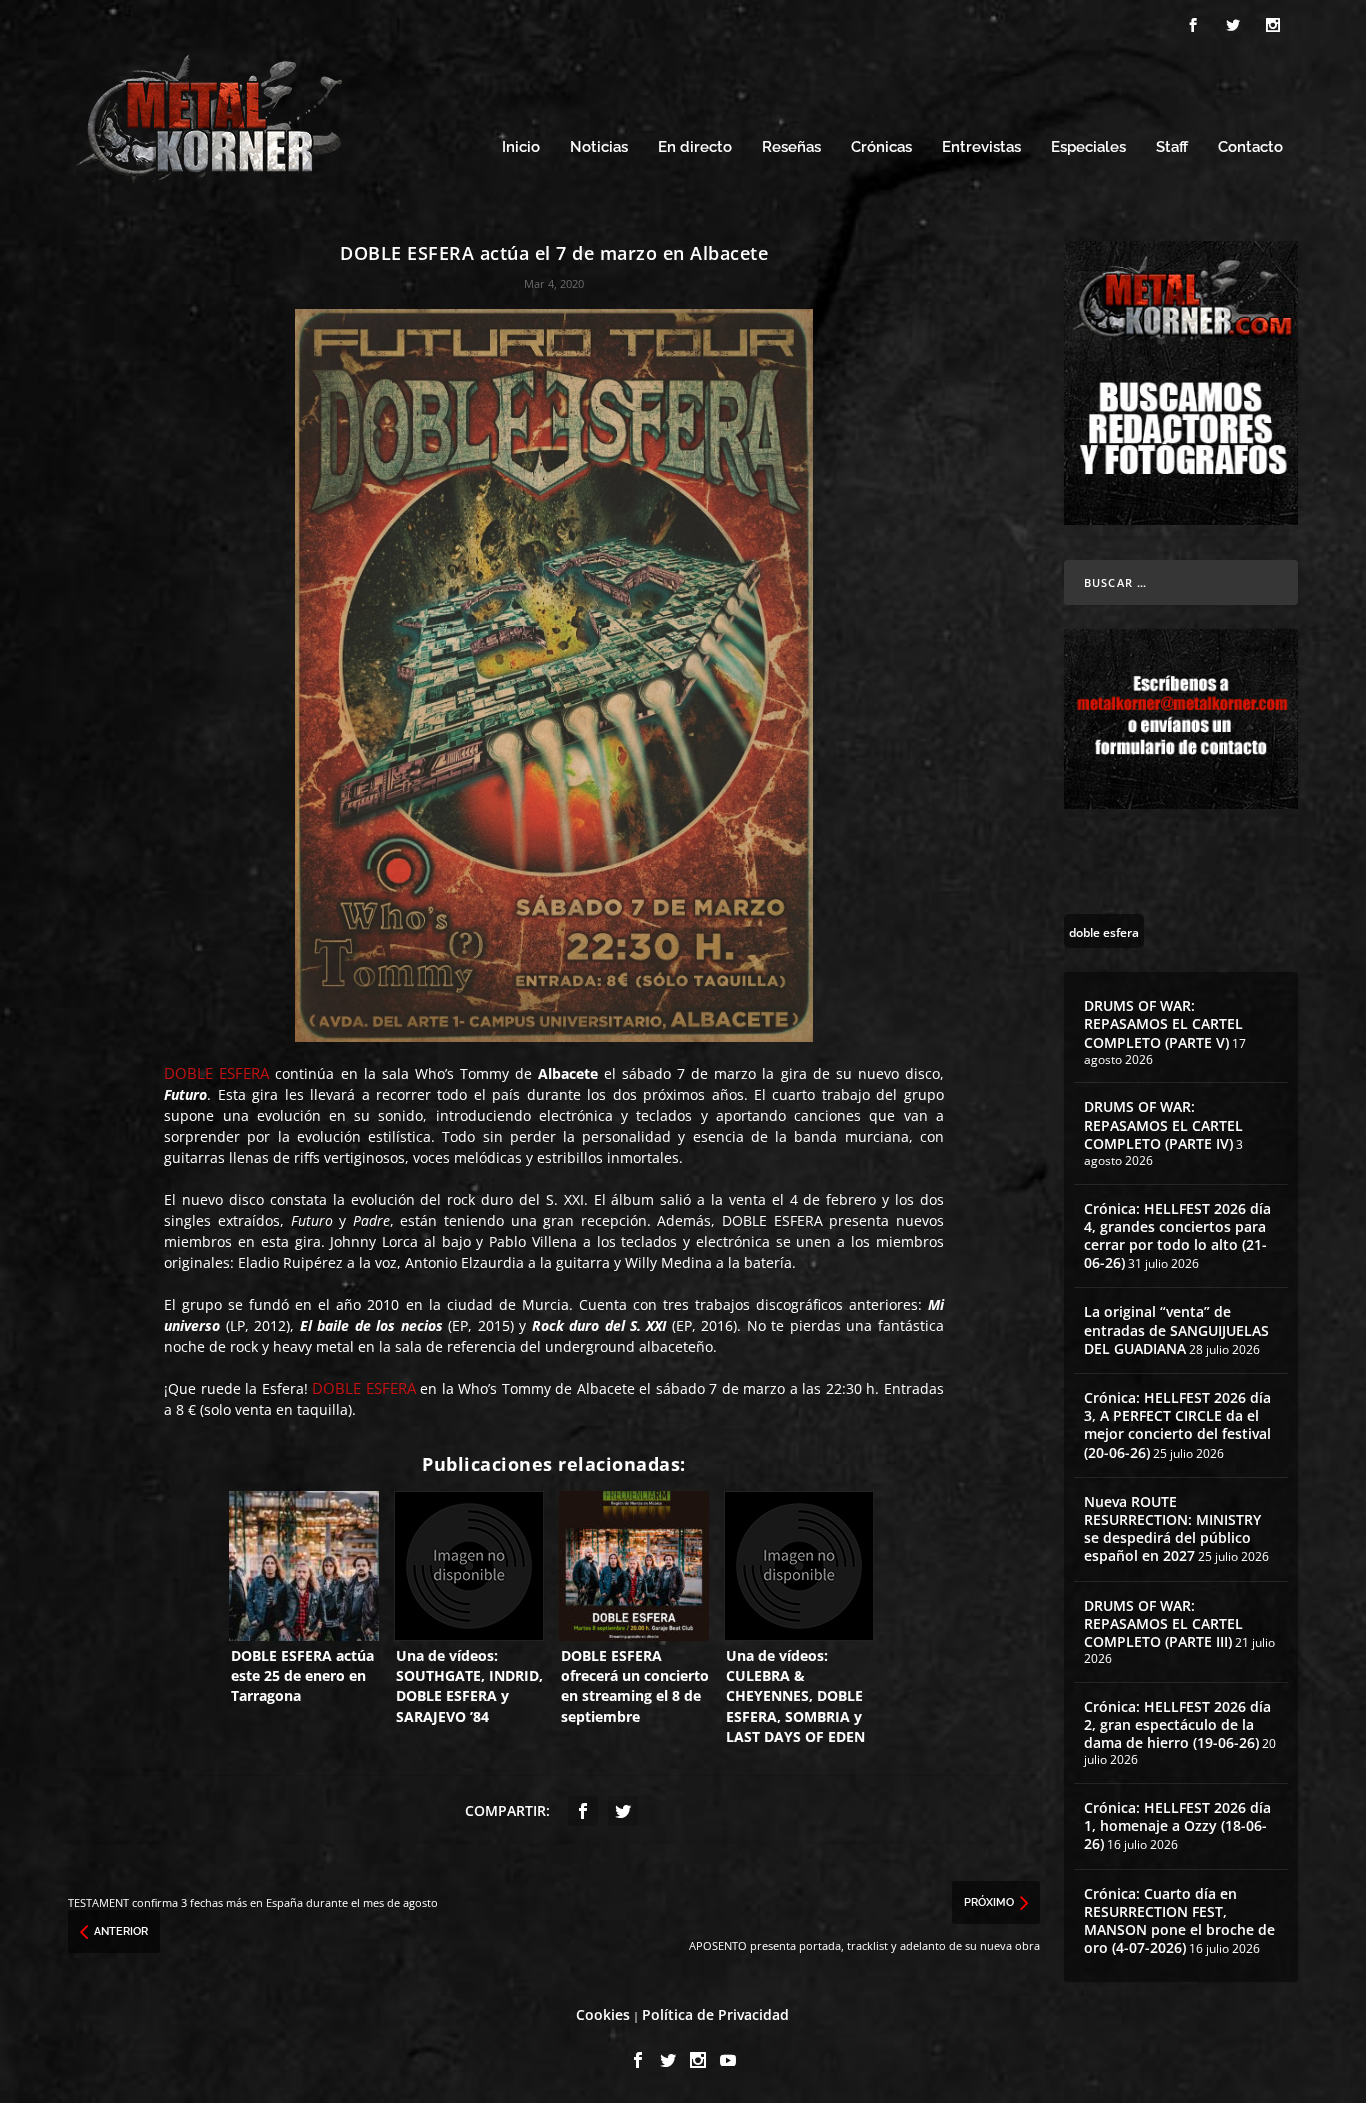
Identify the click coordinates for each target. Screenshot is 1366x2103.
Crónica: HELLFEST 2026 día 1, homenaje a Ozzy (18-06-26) (1177, 1825)
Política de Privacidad (715, 2014)
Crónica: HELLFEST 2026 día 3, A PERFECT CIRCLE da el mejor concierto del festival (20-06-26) (1177, 1425)
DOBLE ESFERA (216, 1073)
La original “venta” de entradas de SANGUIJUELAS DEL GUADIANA (1176, 1329)
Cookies (603, 2014)
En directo (695, 147)
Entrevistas (981, 147)
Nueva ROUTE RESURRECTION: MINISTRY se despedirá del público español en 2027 (1172, 1529)
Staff (1172, 147)
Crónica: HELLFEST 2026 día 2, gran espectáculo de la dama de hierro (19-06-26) (1177, 1724)
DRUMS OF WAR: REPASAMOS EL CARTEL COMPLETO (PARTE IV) (1163, 1124)
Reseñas (791, 147)
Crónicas (881, 147)
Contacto (1250, 147)
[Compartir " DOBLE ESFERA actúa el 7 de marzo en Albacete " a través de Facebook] (583, 1811)
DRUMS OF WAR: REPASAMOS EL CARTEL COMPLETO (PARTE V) (1163, 1023)
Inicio (521, 147)
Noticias (599, 147)
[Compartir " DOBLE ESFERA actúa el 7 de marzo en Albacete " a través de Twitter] (623, 1811)
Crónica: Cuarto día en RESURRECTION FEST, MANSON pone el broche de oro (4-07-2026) (1179, 1921)
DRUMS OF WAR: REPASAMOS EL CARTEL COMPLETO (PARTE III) (1163, 1623)
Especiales (1088, 147)
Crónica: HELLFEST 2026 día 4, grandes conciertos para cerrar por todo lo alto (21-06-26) (1177, 1236)
